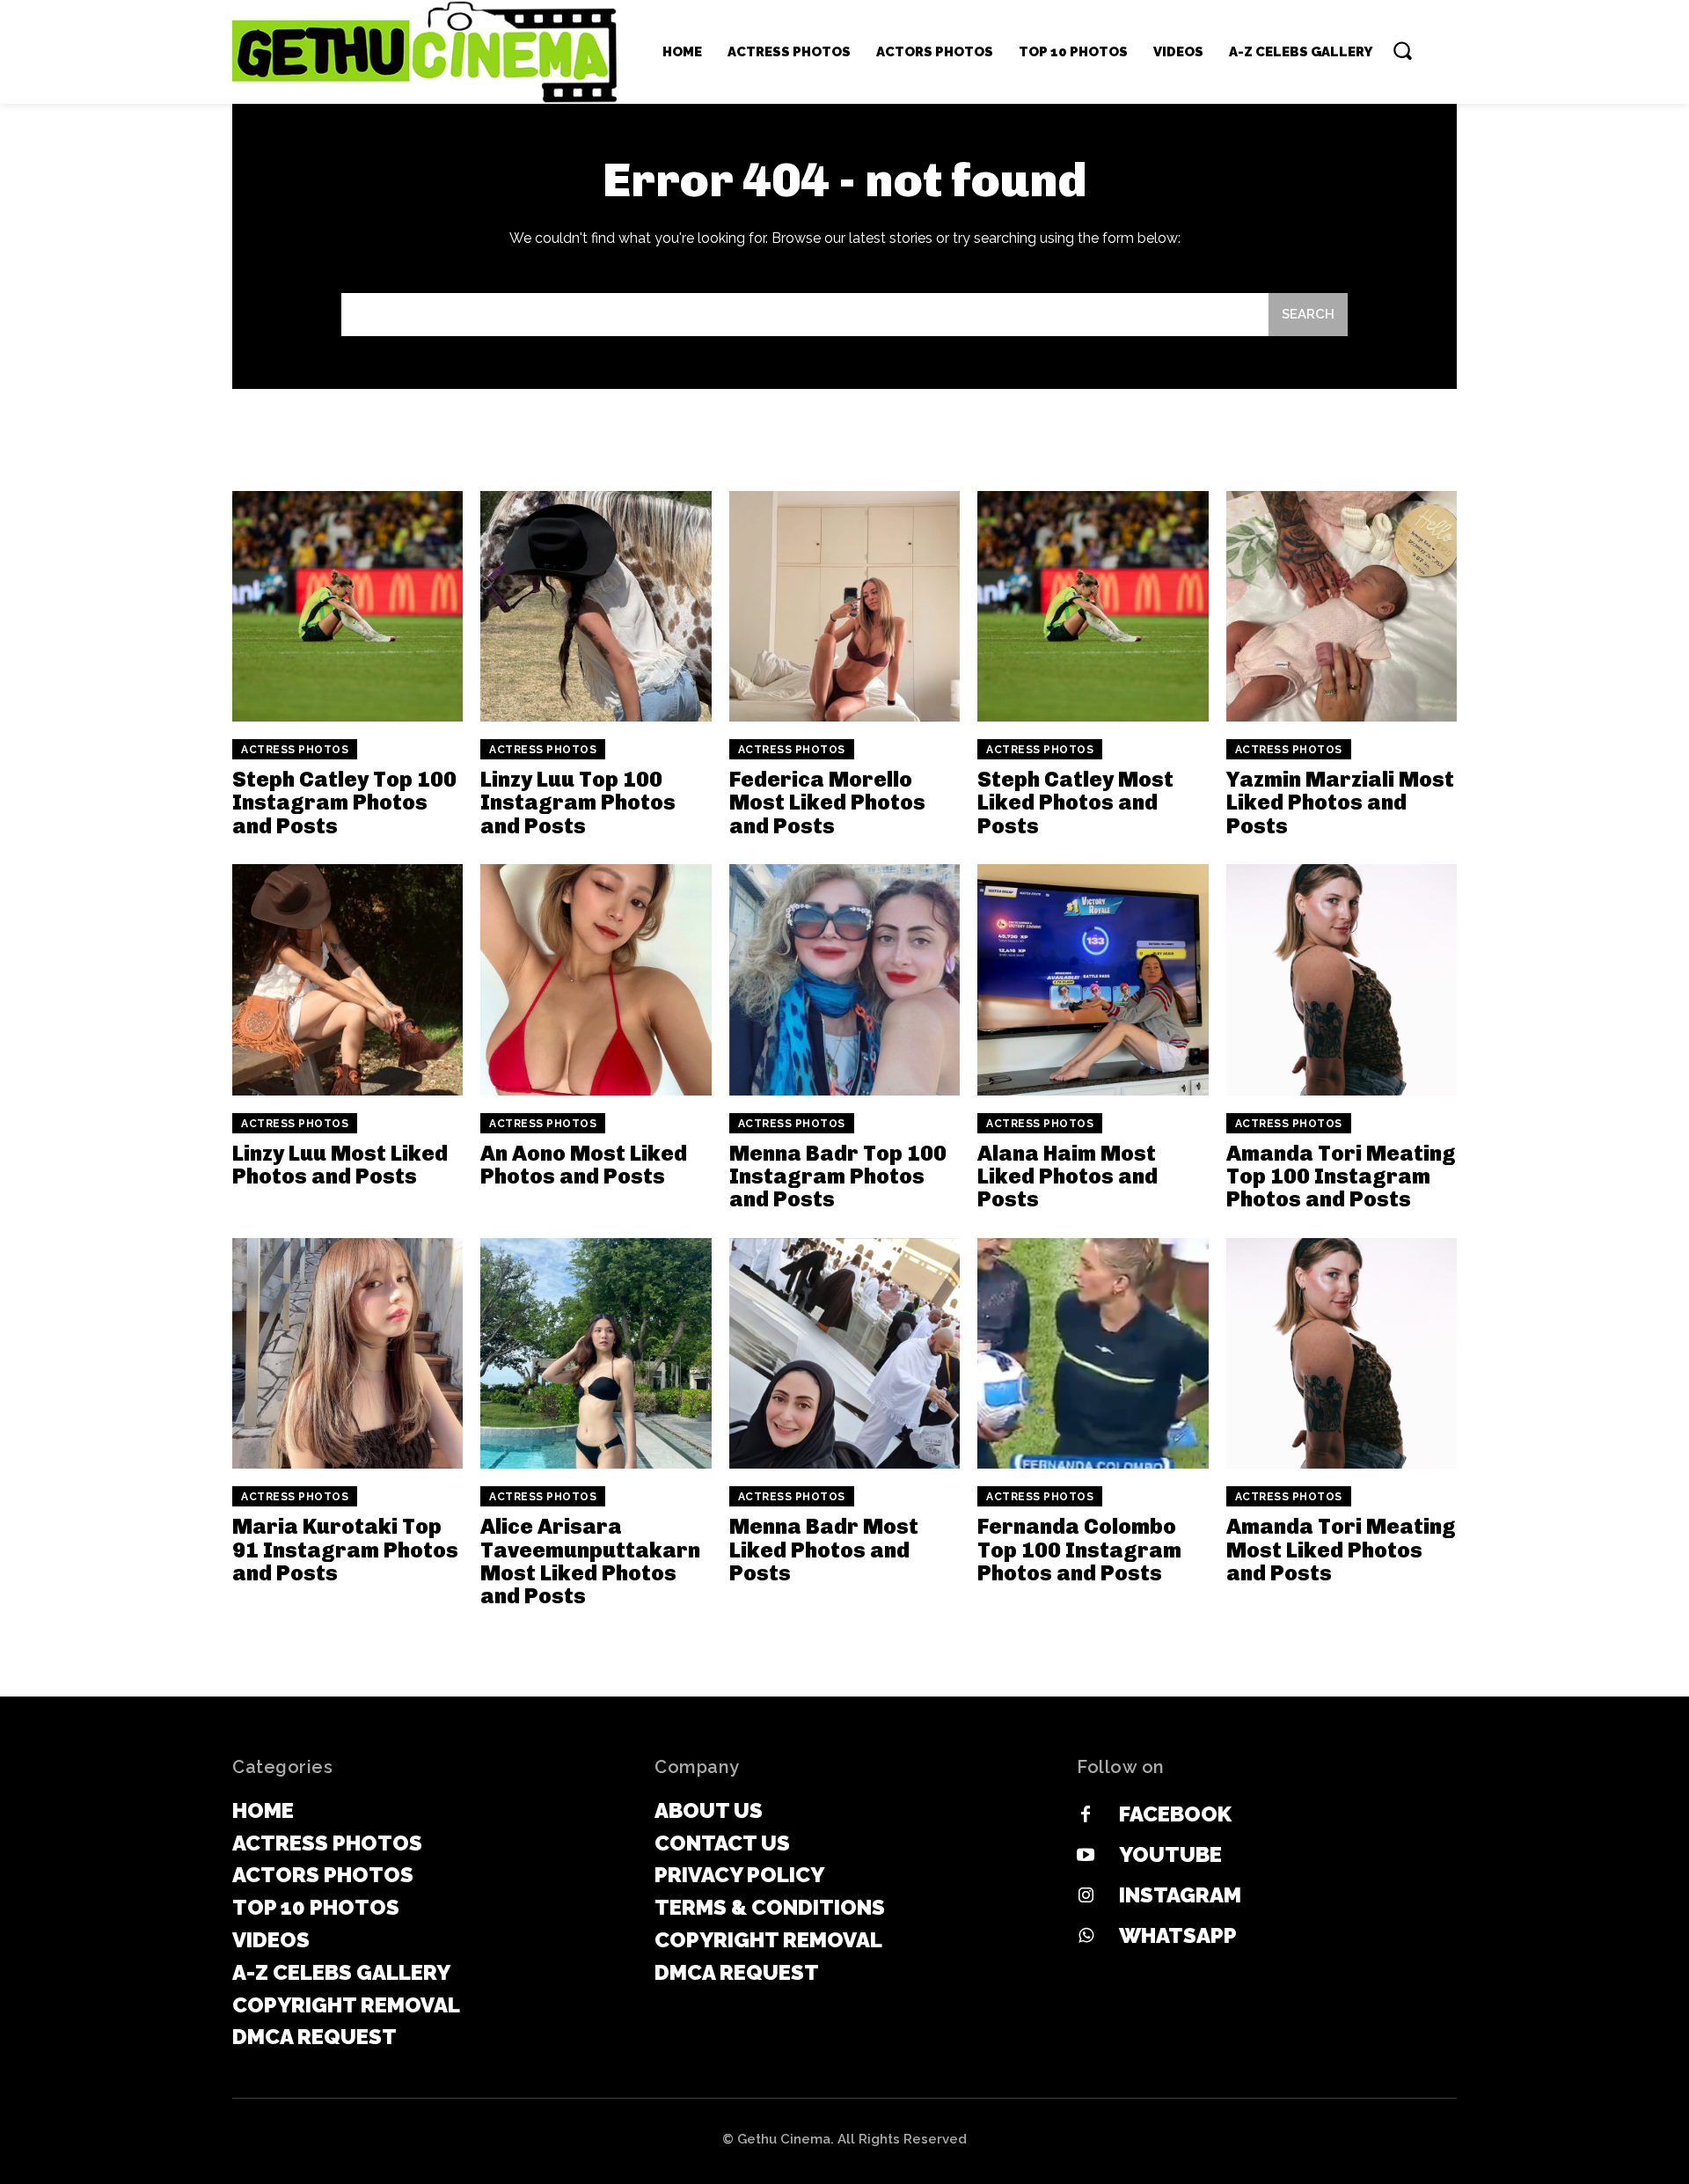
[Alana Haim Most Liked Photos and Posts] (1093, 979)
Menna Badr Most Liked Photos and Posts (824, 1550)
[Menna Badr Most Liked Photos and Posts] (844, 1353)
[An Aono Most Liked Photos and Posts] (596, 979)
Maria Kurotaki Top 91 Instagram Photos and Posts (345, 1550)
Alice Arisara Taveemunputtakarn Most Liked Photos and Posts (590, 1561)
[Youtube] (1086, 1856)
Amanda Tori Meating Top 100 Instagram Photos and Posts (1341, 1176)
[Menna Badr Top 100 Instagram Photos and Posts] (844, 979)
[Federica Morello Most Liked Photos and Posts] (844, 606)
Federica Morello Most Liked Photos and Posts (827, 803)
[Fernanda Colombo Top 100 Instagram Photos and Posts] (1093, 1353)
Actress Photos (295, 750)
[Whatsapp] (1086, 1937)
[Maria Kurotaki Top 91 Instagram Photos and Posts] (347, 1353)
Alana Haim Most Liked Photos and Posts (1068, 1176)
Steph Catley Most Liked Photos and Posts (1075, 803)
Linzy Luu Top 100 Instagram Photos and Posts (578, 803)
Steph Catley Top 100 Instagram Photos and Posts (344, 803)
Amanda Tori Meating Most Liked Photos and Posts (1341, 1550)
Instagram (1180, 1895)
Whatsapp (1178, 1935)
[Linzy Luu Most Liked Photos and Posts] (347, 979)
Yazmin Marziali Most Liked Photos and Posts (1340, 803)
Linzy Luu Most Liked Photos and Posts (340, 1165)
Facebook (1175, 1814)
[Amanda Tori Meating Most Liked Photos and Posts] (1342, 1353)
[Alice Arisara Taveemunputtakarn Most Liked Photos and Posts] (596, 1353)
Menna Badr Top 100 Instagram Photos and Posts (838, 1176)
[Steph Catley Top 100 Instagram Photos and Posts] (347, 606)
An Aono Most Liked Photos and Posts (584, 1165)
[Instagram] (1086, 1896)
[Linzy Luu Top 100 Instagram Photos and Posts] (596, 606)
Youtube (1170, 1854)
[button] (1402, 50)
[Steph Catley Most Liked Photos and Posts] (1093, 606)
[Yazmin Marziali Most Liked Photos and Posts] (1342, 606)
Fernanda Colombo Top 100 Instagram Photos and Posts (1079, 1550)
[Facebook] (1086, 1815)
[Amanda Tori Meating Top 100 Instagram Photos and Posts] (1342, 979)
